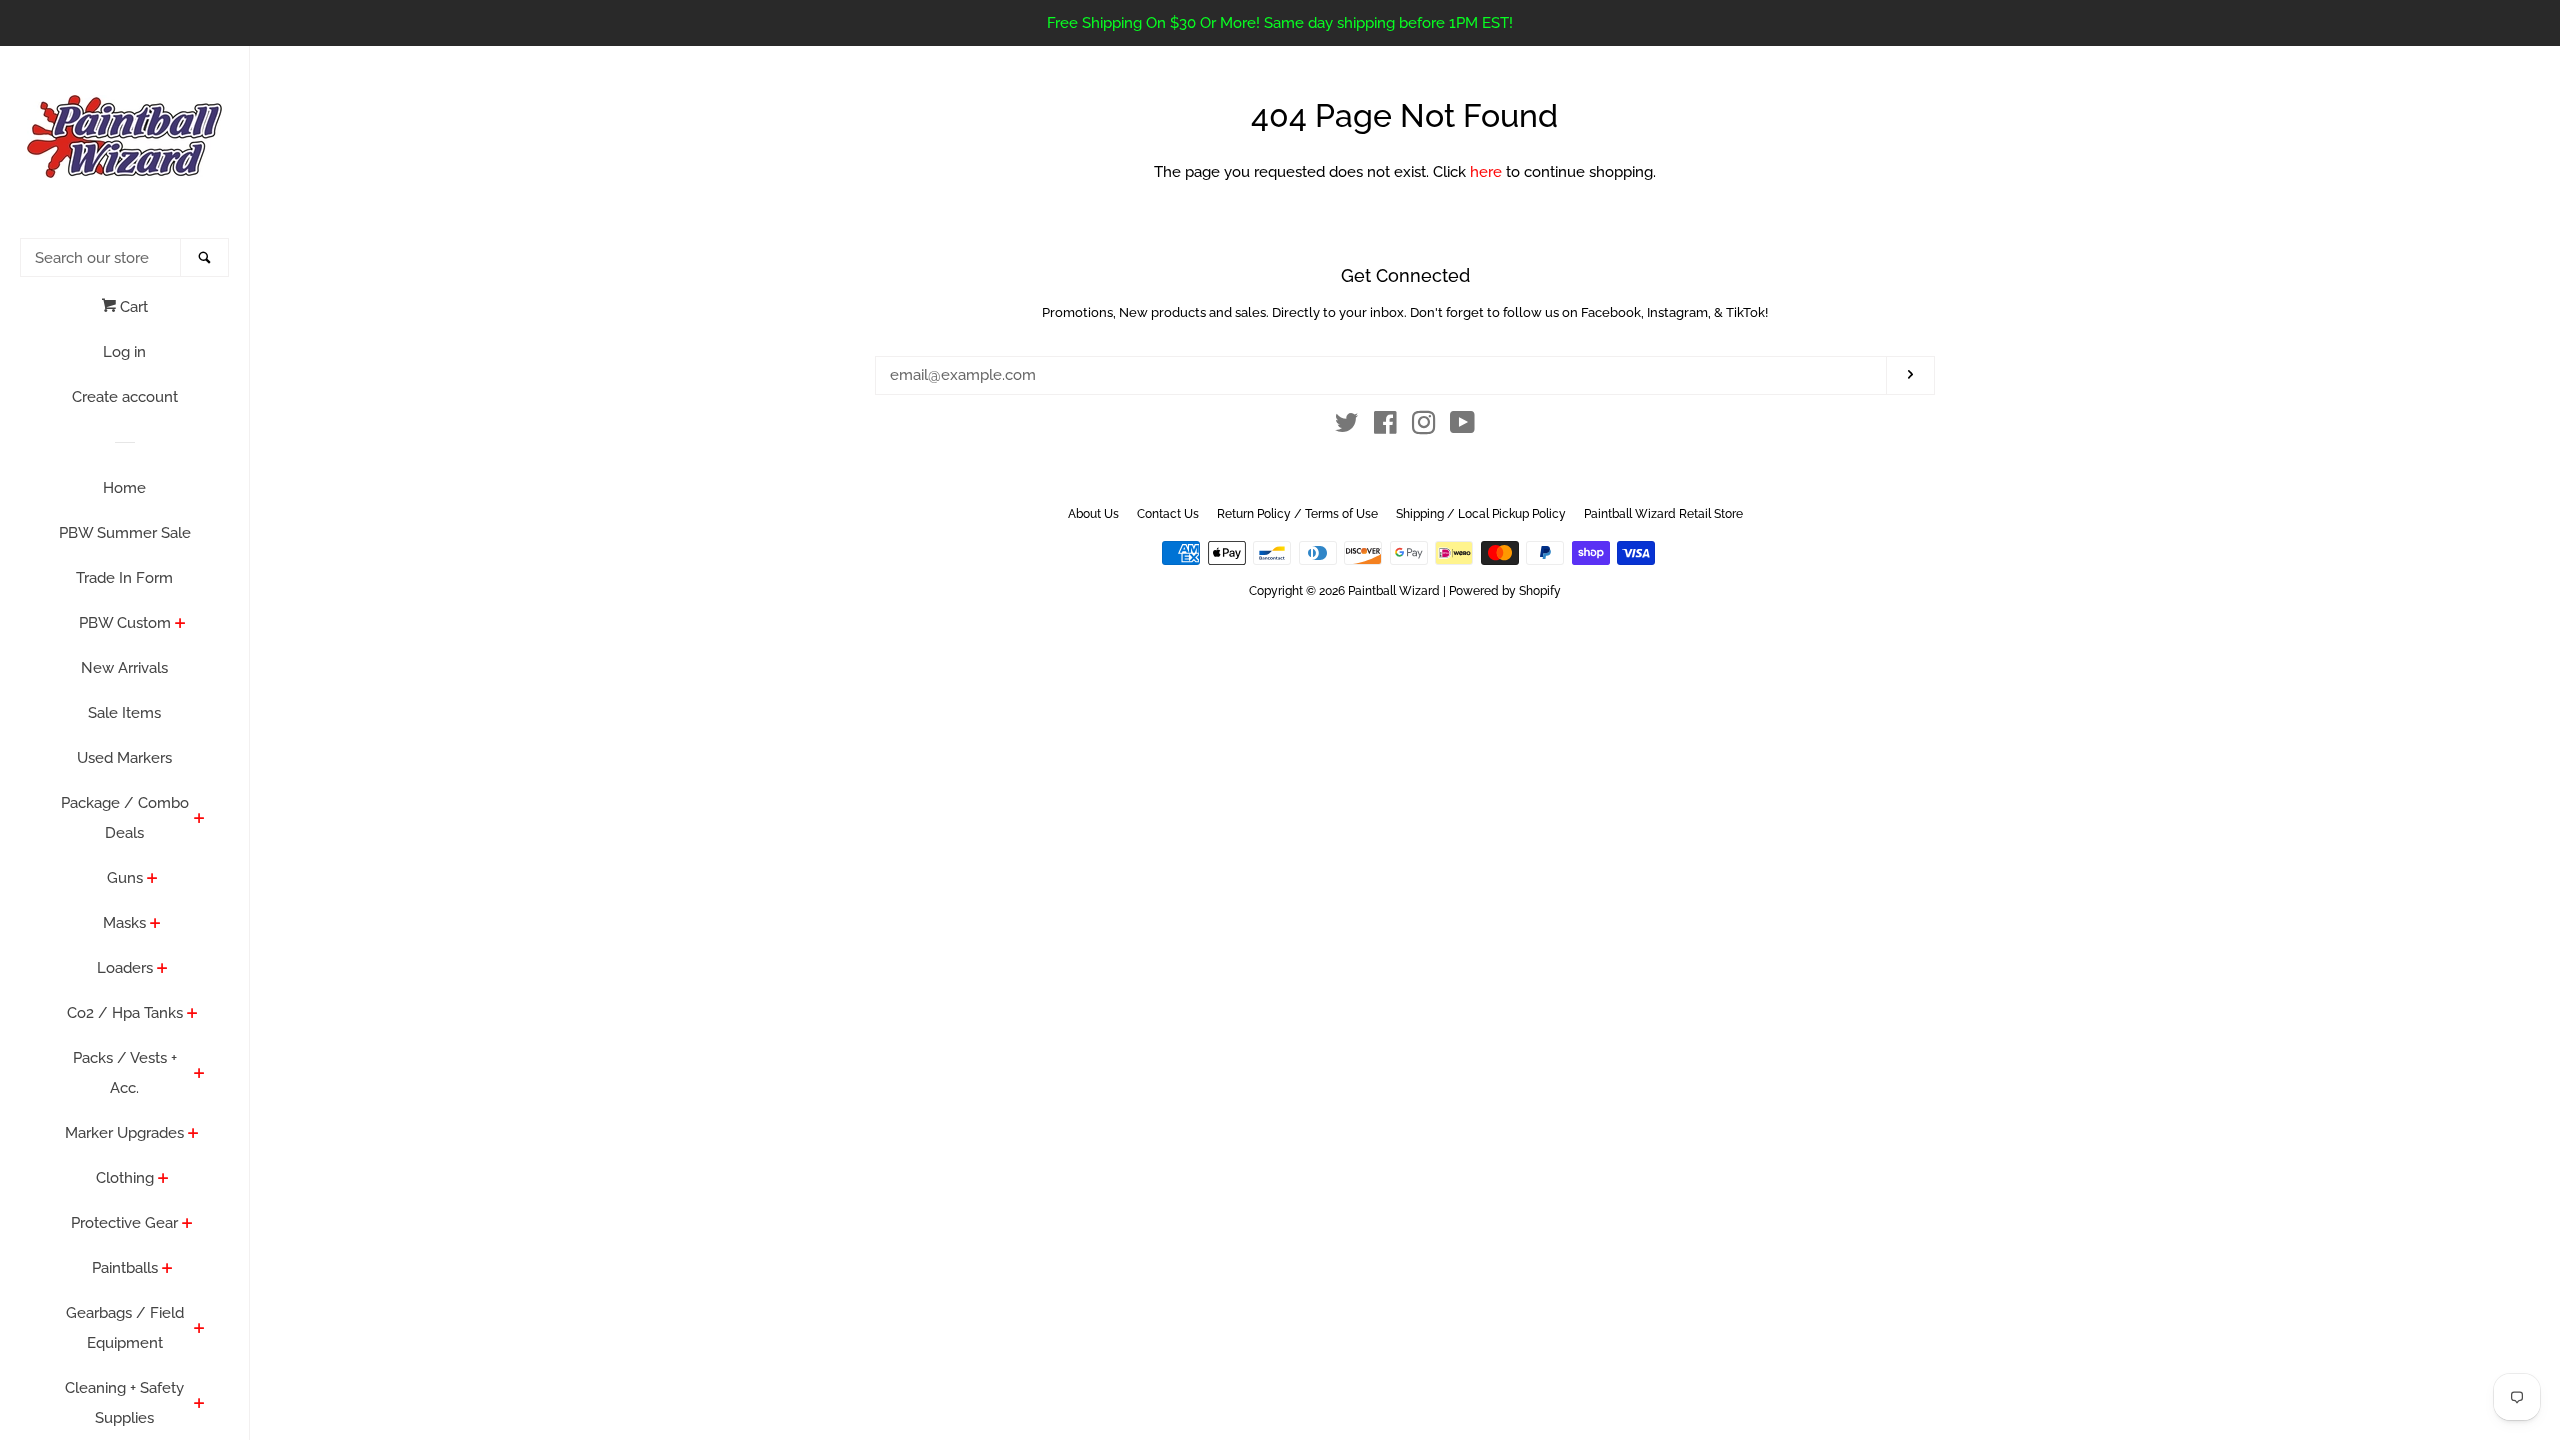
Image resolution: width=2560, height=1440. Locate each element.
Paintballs (125, 1268)
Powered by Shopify (1505, 591)
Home (124, 488)
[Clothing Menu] (163, 1180)
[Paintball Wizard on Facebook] (1385, 427)
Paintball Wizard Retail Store (1663, 514)
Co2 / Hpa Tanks (125, 1013)
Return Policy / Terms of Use (1297, 514)
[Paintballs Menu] (167, 1270)
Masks (124, 923)
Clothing (125, 1178)
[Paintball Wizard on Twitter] (1347, 427)
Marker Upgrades (124, 1133)
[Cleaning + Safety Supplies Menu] (199, 1405)
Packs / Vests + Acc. (125, 1073)
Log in (124, 352)
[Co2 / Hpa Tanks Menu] (192, 1015)
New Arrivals (124, 668)
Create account (125, 397)
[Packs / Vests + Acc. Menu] (199, 1075)
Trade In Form (124, 578)
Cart (132, 307)
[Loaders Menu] (162, 970)
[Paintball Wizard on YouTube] (1462, 427)
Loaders (125, 968)
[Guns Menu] (152, 880)
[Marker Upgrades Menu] (193, 1135)
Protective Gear (124, 1223)
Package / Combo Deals (125, 818)
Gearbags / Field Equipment (125, 1328)
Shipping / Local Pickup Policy (1481, 514)
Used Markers (124, 758)
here (1486, 172)
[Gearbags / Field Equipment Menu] (199, 1330)
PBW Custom (125, 623)
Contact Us (1168, 514)
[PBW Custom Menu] (180, 625)
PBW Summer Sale (125, 533)
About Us (1093, 514)
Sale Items (124, 713)
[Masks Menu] (155, 925)
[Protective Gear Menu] (187, 1225)
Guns (125, 878)
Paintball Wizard (1394, 591)
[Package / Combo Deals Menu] (199, 820)
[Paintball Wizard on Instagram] (1424, 427)
